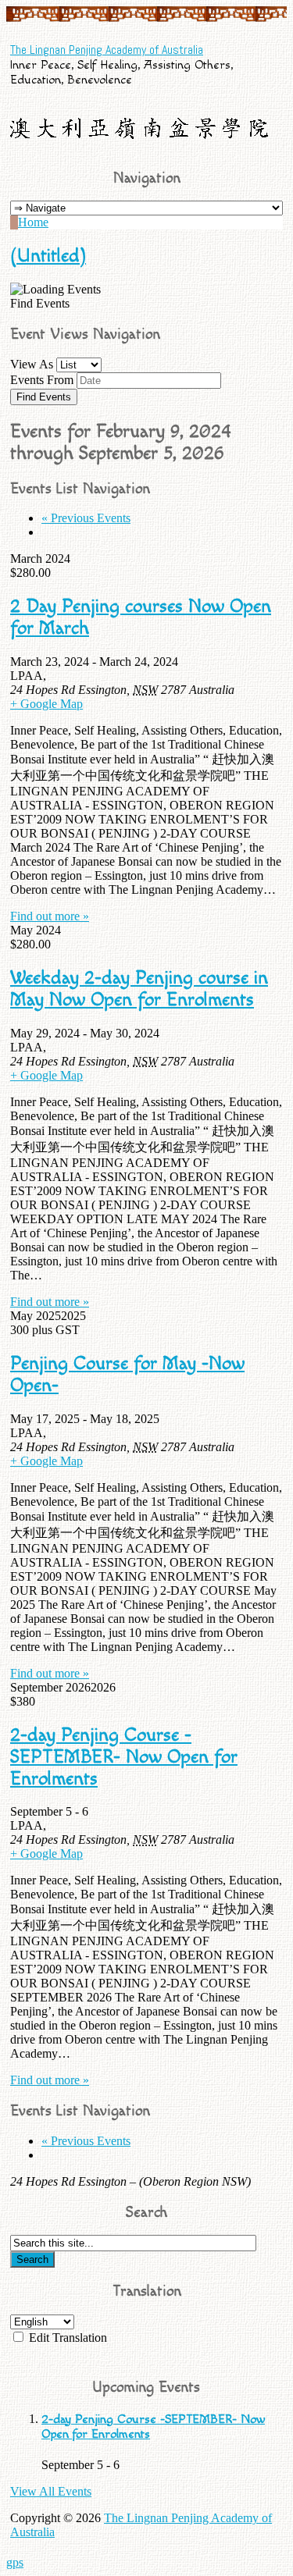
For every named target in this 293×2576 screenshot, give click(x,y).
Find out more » (50, 916)
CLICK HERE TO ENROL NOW (147, 2354)
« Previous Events (86, 518)
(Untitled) (48, 256)
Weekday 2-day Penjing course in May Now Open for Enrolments (139, 989)
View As (32, 364)
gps (15, 2562)
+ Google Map (46, 704)
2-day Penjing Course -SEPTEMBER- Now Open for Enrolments (124, 1757)
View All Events (51, 2491)
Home (33, 222)
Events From (42, 380)
